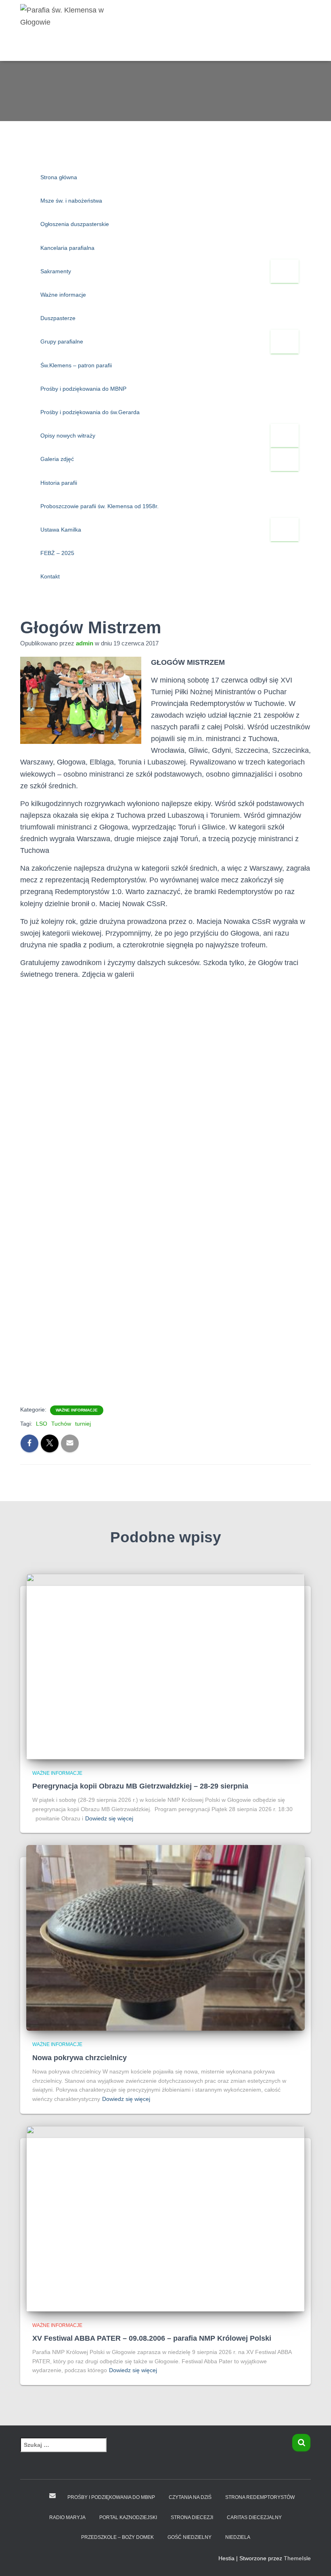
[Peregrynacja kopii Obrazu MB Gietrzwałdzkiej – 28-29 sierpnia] (165, 1666)
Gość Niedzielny (190, 2537)
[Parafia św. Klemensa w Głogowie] (68, 30)
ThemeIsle (297, 2558)
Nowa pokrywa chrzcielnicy (80, 2058)
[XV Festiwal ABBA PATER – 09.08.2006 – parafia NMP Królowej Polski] (165, 2218)
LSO (42, 1424)
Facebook (37, 2497)
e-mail (52, 2496)
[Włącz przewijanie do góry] (315, 2560)
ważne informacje (77, 1410)
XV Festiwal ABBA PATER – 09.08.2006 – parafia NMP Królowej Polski (152, 2338)
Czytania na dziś (190, 2497)
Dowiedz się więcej (109, 1818)
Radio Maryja (67, 2517)
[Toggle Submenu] (285, 271)
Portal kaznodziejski (128, 2517)
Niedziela (238, 2537)
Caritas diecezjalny (254, 2517)
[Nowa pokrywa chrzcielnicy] (165, 1937)
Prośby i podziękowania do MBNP (111, 2497)
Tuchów (61, 1424)
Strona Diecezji (192, 2517)
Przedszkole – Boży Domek (117, 2537)
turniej (83, 1424)
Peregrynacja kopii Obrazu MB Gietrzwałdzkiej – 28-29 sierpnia (140, 1786)
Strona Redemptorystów (260, 2497)
